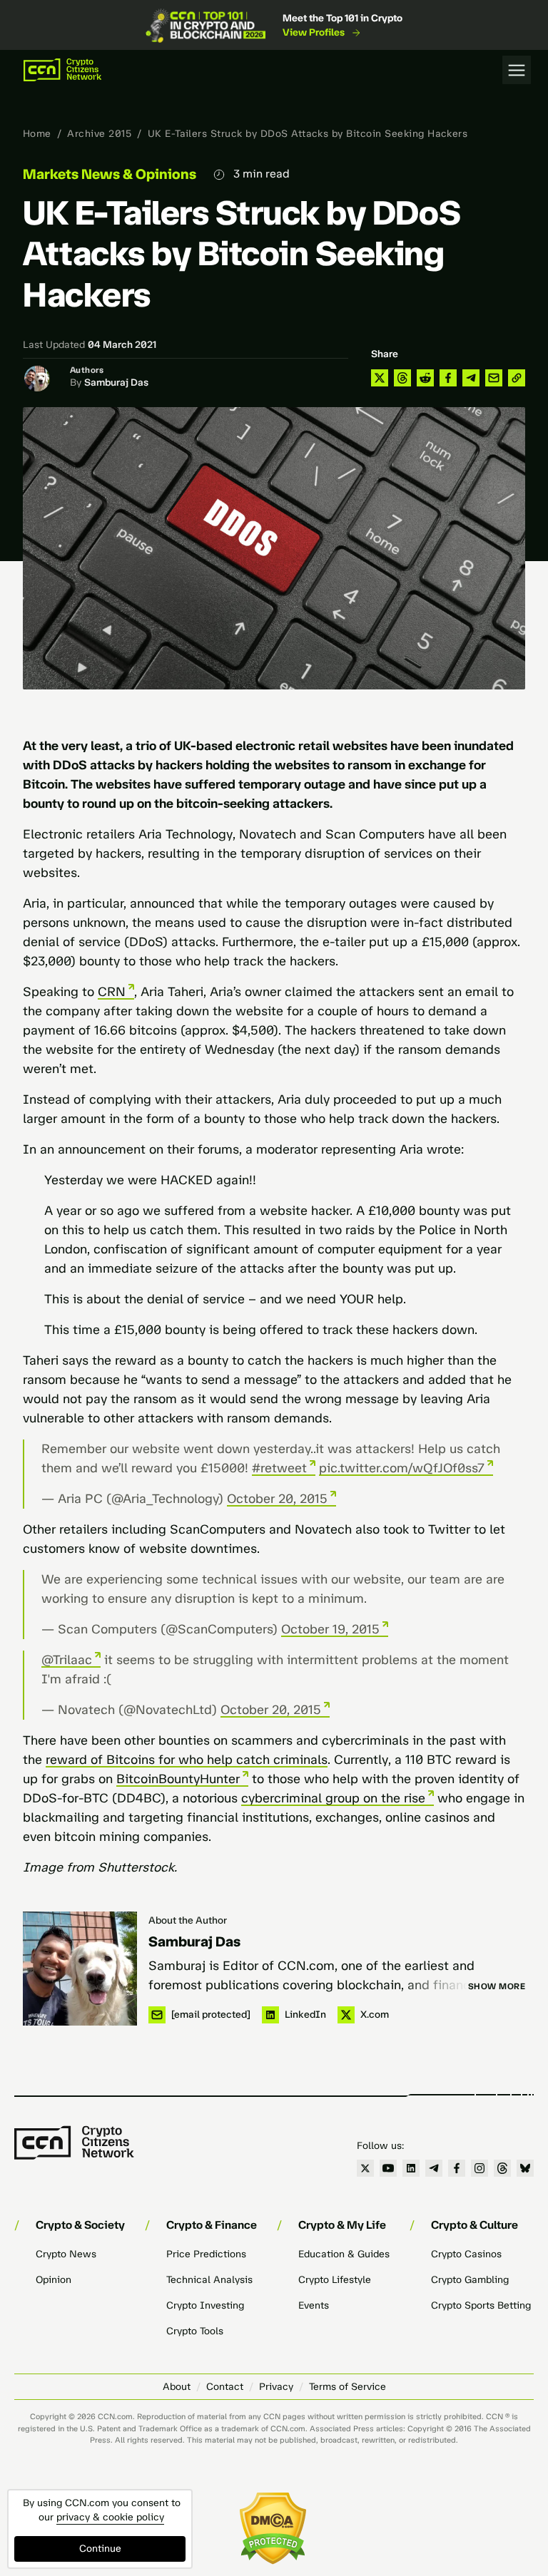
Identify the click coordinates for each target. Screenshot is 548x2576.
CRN (112, 992)
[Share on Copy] (517, 378)
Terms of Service (347, 2387)
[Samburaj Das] (80, 1969)
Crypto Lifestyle (335, 2280)
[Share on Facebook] (448, 378)
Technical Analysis (209, 2280)
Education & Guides (344, 2254)
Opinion (54, 2280)
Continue (100, 2549)
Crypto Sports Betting (481, 2305)
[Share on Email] (494, 378)
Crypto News (66, 2254)
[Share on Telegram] (471, 378)
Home (37, 134)
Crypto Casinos (466, 2254)
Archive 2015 (99, 134)
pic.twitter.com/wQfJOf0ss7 (402, 1468)
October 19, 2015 (330, 1629)
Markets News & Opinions (110, 174)
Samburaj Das (116, 383)
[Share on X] (380, 378)
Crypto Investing (205, 2305)
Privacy (276, 2387)
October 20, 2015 (277, 1499)
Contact (225, 2387)
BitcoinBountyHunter (178, 1779)
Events (314, 2305)
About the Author (188, 1920)
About (177, 2387)
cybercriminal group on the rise (333, 1798)
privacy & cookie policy (110, 2517)
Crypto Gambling (470, 2280)
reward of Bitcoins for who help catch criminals (187, 1760)
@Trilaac (67, 1660)
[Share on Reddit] (425, 378)
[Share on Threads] (402, 378)
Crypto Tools (195, 2331)
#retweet (279, 1468)
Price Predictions (206, 2254)
